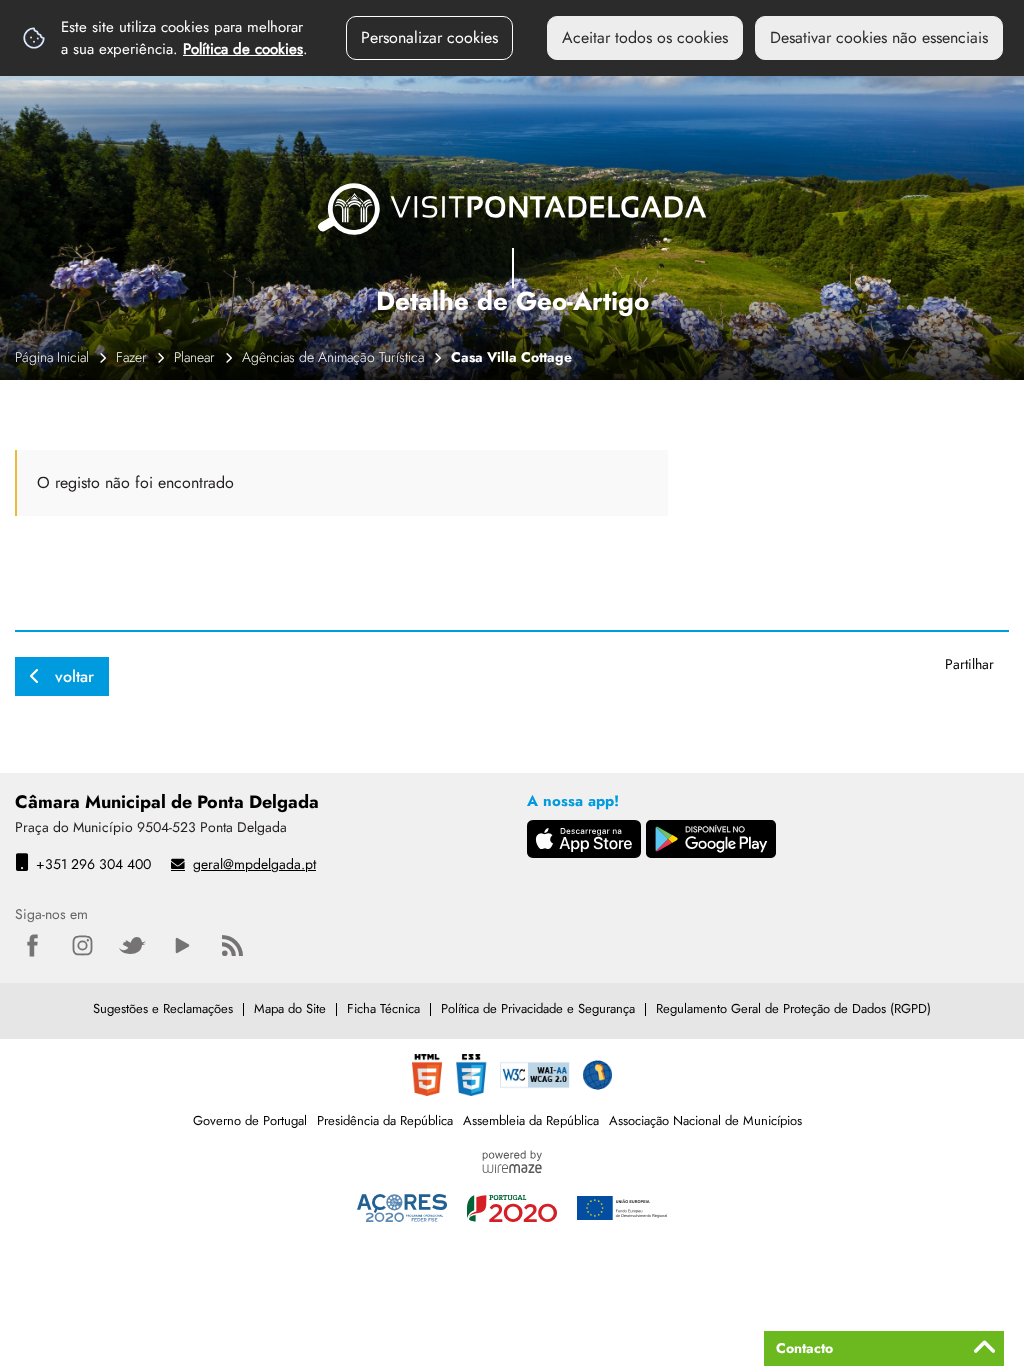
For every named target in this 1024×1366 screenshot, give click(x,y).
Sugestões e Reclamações (163, 1008)
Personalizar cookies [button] (429, 37)
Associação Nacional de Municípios (705, 1120)
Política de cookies (243, 49)
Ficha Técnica (383, 1008)
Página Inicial (52, 357)
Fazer (131, 357)
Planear (194, 357)
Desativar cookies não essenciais (879, 37)
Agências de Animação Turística (333, 357)
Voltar (74, 676)
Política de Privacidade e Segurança (538, 1008)
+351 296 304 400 (93, 864)
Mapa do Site (290, 1008)
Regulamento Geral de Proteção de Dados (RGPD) (793, 1008)
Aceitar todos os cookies (645, 37)
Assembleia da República (531, 1120)
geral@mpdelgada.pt (254, 864)
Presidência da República (385, 1120)
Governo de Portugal (250, 1120)
